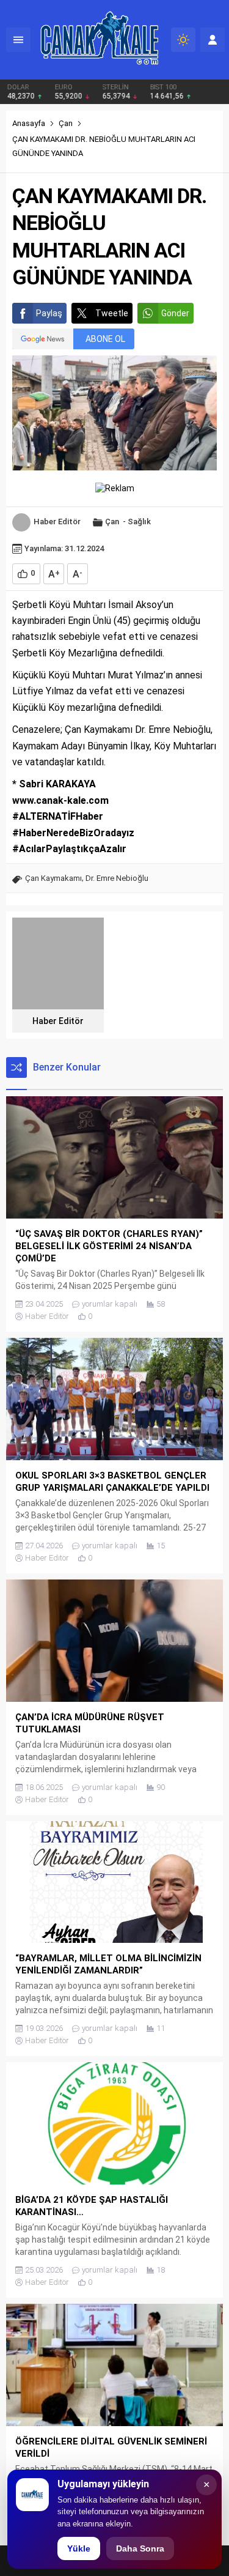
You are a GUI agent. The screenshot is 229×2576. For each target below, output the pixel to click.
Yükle (79, 2548)
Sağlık (139, 522)
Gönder (175, 313)
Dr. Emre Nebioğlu (117, 878)
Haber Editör (57, 522)
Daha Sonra (140, 2548)
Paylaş (49, 313)
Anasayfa (29, 123)
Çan (66, 123)
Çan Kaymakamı (53, 878)
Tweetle (112, 313)
